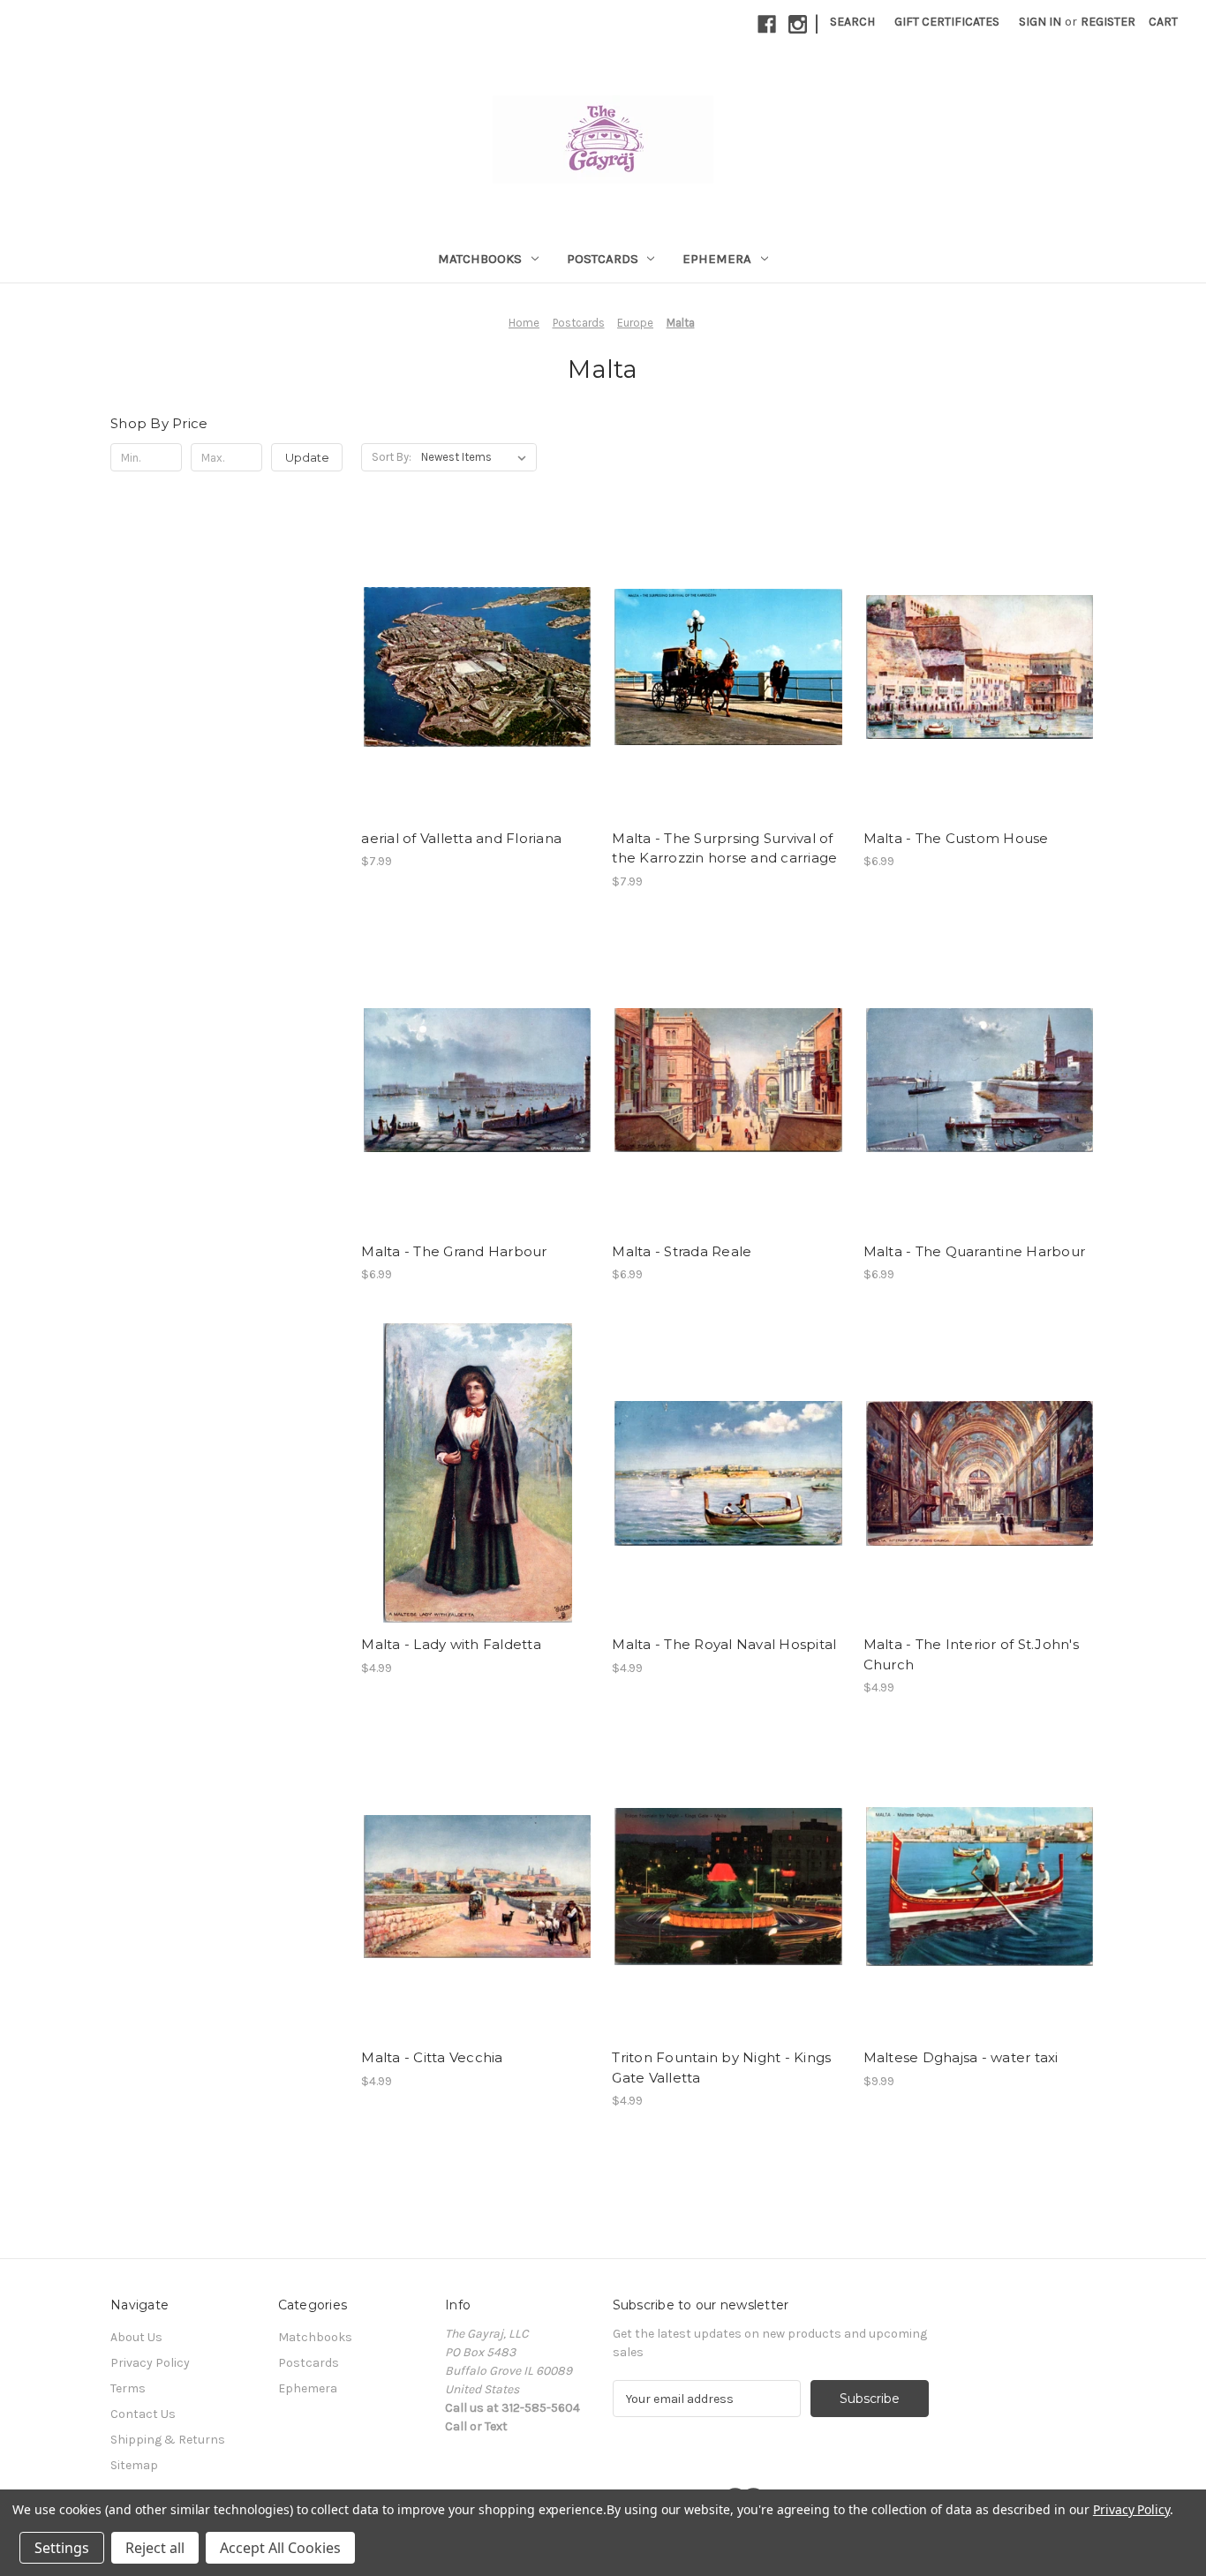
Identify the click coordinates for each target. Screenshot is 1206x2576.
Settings (62, 2548)
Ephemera (717, 259)
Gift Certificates (947, 22)
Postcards (603, 259)
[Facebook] (767, 24)
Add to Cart (477, 667)
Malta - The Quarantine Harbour (975, 1251)
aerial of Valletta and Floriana (461, 838)
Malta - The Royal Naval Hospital (724, 1644)
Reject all (155, 2548)
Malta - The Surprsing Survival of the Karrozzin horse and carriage (724, 848)
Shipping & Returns (168, 2440)
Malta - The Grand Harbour (454, 1251)
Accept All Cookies (280, 2548)
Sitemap (134, 2465)
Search (852, 22)
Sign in (1040, 22)
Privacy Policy (150, 2363)
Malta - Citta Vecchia (432, 2057)
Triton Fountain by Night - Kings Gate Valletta (721, 2068)
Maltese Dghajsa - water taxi (961, 2057)
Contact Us (143, 2414)
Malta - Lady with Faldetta (451, 1644)
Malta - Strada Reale (682, 1251)
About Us (136, 2337)
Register (1108, 22)
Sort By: (392, 457)
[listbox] (477, 457)
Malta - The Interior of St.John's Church (971, 1654)
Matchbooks (480, 259)
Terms (128, 2388)
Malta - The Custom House (956, 838)
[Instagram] (798, 24)
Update (307, 457)
